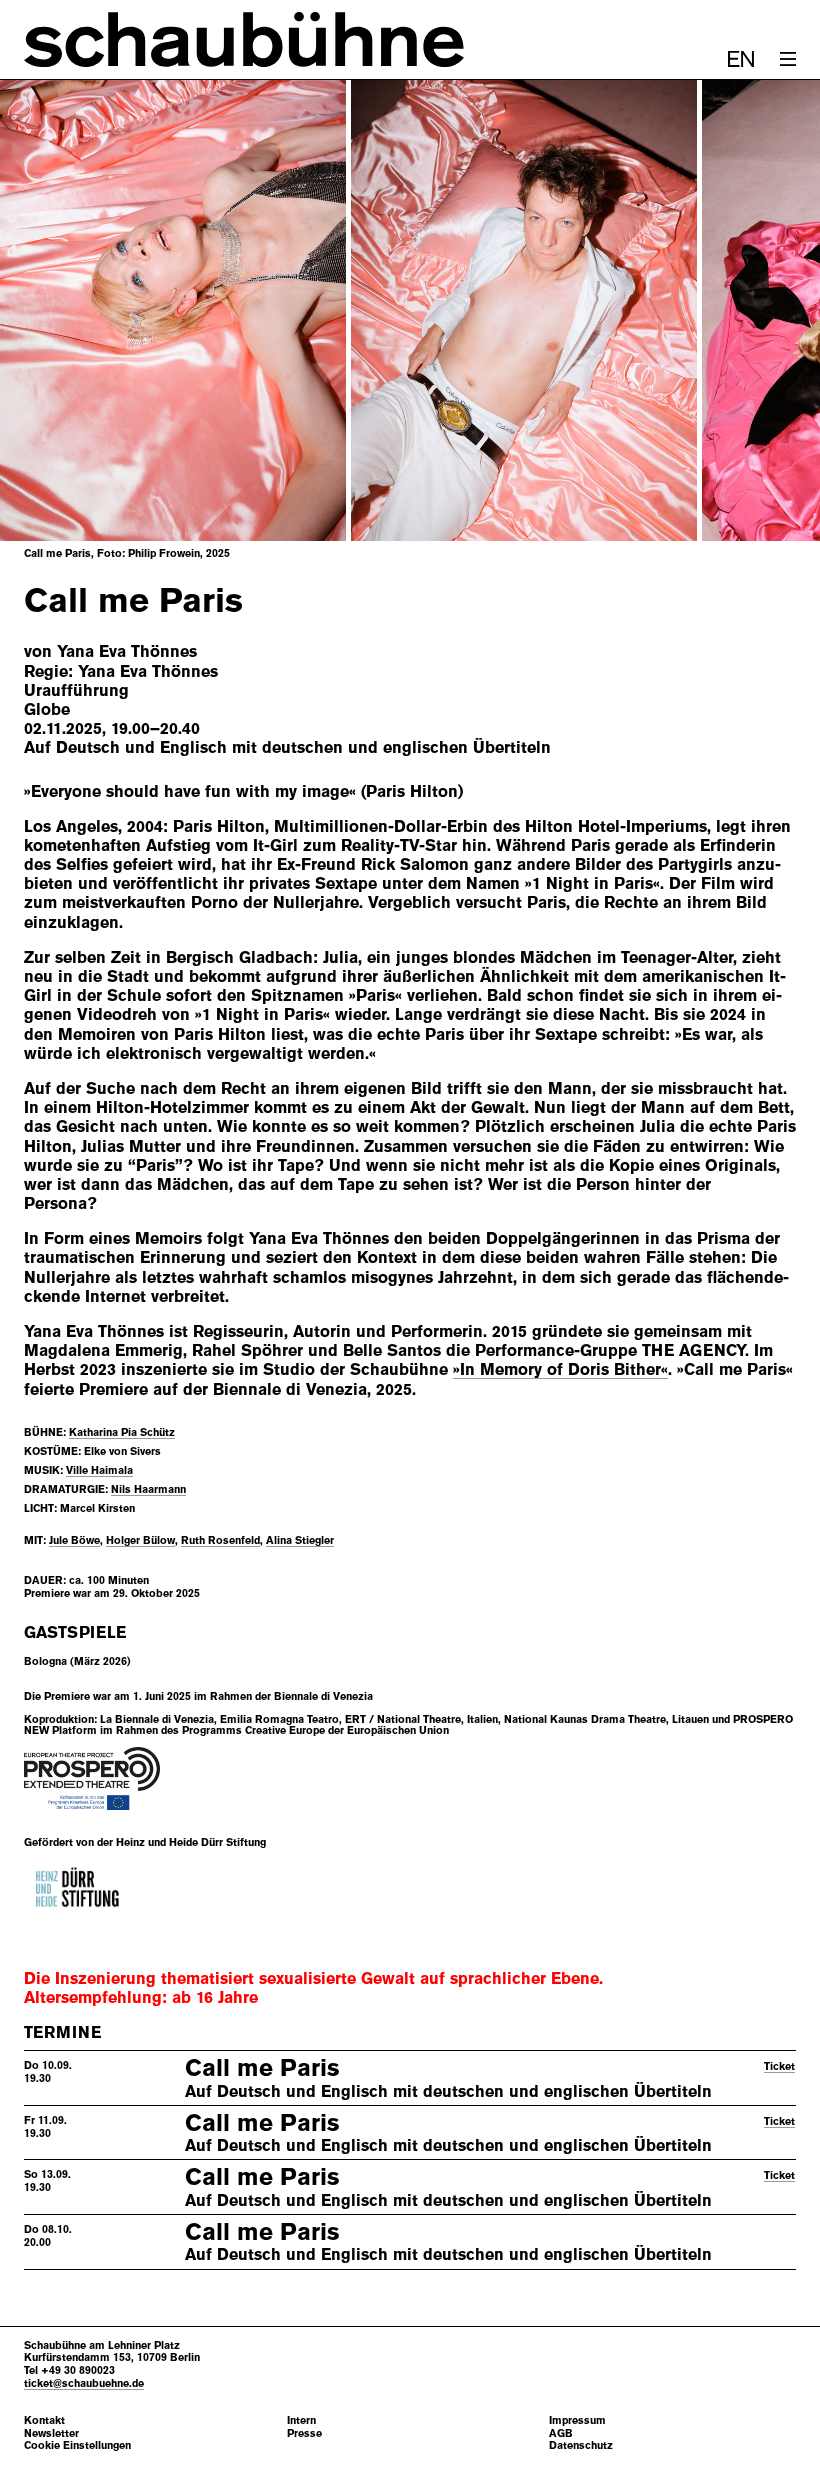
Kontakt (44, 2420)
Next (756, 311)
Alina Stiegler (300, 1540)
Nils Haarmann (148, 1489)
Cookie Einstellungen (77, 2445)
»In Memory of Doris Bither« (560, 1369)
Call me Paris (262, 2068)
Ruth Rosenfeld (220, 1540)
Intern (301, 2420)
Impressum (577, 2420)
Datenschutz (581, 2445)
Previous (64, 311)
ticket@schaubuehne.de (84, 2383)
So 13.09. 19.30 (47, 2180)
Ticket (779, 2066)
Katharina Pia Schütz (122, 1432)
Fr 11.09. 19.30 (45, 2126)
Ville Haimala (99, 1470)
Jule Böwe (74, 1540)
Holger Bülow (140, 1540)
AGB (561, 2433)
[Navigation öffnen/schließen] (788, 59)
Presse (304, 2433)
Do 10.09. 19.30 (48, 2071)
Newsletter (51, 2433)
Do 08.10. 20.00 (48, 2235)
